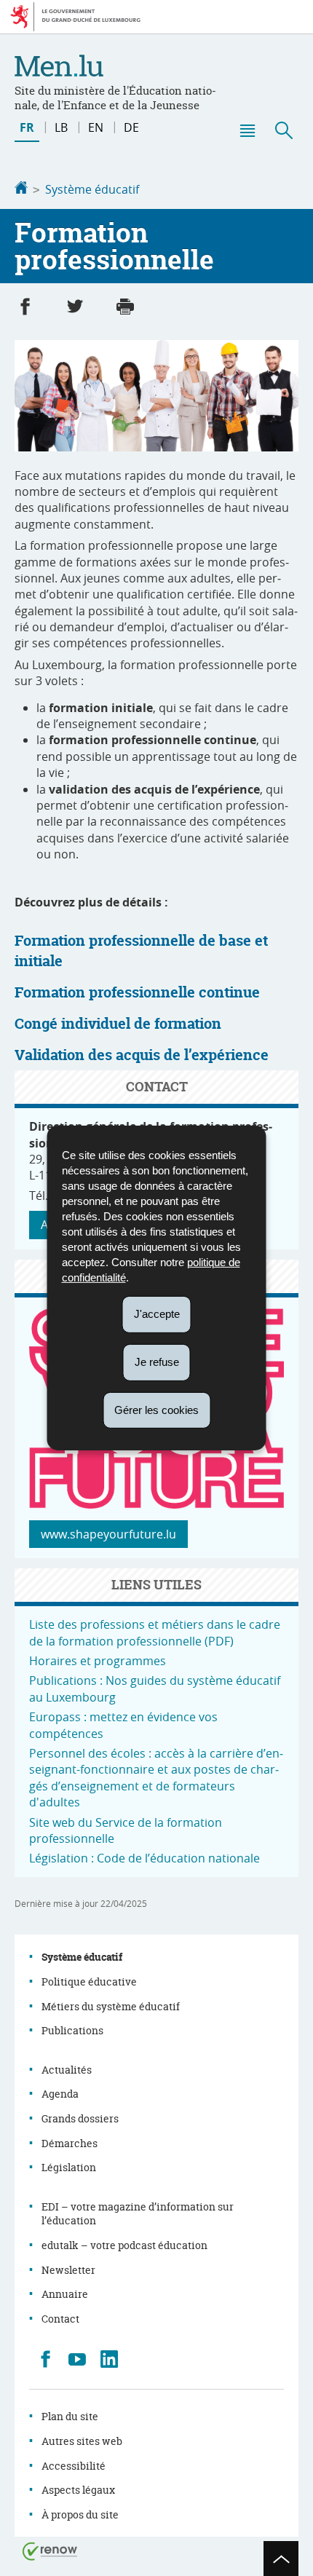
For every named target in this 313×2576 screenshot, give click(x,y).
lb (61, 127)
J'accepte (157, 1314)
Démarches (70, 2143)
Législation (69, 2167)
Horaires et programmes (98, 1661)
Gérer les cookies (156, 1409)
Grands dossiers (80, 2118)
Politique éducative (89, 1982)
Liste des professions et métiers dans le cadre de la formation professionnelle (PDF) (155, 1632)
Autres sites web (82, 2441)
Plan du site (70, 2416)
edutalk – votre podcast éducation (124, 2245)
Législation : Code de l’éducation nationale (144, 1858)
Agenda (60, 2094)
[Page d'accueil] (21, 189)
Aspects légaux (78, 2490)
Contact (60, 2319)
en (96, 127)
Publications (72, 2030)
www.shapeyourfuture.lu (108, 1534)
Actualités (67, 2070)
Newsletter (68, 2270)
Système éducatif (92, 189)
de (131, 127)
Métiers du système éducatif (111, 2006)
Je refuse (157, 1362)
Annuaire (65, 2294)
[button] (247, 130)
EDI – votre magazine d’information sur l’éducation (138, 2214)
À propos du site (80, 2514)
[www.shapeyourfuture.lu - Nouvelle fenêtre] (156, 1504)
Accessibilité (74, 2466)
